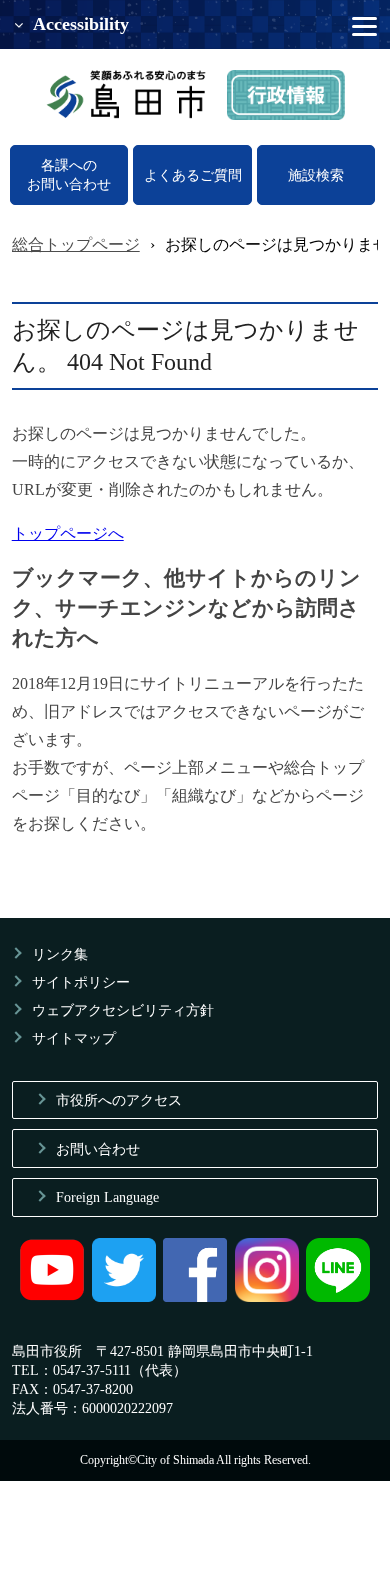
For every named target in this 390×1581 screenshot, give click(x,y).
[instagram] (267, 1297)
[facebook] (195, 1297)
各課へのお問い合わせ (69, 174)
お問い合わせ (98, 1149)
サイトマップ (74, 1038)
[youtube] (52, 1297)
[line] (338, 1297)
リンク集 (60, 954)
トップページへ (68, 533)
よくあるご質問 (193, 175)
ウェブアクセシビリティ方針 (123, 1010)
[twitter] (124, 1297)
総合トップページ (76, 244)
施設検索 (316, 175)
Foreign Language (107, 1197)
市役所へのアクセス (119, 1100)
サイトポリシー (81, 982)
